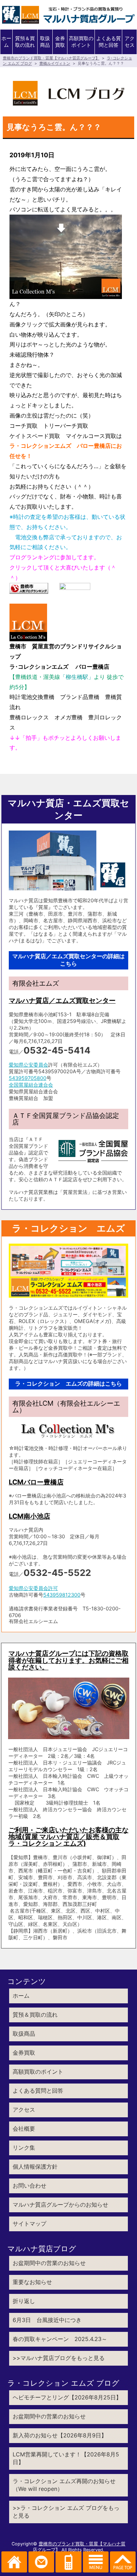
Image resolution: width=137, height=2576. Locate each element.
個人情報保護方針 (35, 2167)
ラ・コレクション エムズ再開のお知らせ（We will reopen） (64, 2485)
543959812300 (62, 1595)
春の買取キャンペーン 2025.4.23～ (60, 2339)
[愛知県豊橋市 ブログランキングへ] (29, 589)
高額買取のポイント (81, 42)
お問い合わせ (30, 2186)
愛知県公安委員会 (28, 1065)
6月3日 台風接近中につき (47, 2320)
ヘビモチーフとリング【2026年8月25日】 (67, 2397)
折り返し (24, 2301)
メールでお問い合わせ (41, 2562)
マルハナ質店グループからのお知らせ (60, 2205)
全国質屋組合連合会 (31, 1085)
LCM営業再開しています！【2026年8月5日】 (66, 2458)
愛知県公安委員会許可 (33, 1588)
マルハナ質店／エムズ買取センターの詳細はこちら (68, 960)
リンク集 (24, 2148)
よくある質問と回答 (109, 42)
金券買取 (60, 42)
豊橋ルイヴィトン (55, 63)
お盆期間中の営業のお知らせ (49, 2263)
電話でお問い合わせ (68, 2562)
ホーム (6, 42)
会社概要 (24, 2129)
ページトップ (123, 2562)
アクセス (130, 42)
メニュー (96, 2562)
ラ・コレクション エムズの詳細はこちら (68, 1384)
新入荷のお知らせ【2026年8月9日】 (60, 2435)
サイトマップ (30, 2224)
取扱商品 (45, 42)
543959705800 (28, 1078)
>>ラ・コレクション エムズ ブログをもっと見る (66, 2512)
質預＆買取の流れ (25, 42)
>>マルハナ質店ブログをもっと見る (59, 2358)
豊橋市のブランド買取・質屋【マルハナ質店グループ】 (51, 58)
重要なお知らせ (32, 2282)
